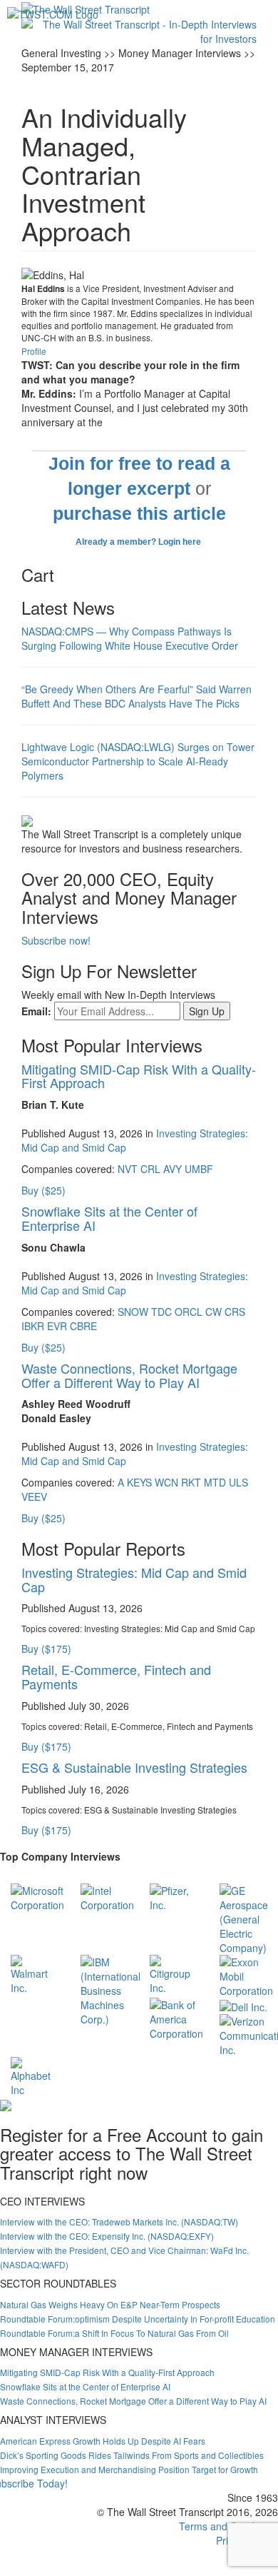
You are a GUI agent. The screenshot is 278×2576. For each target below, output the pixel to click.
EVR (57, 1326)
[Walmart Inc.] (35, 1973)
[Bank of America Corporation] (176, 2018)
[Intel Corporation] (107, 1896)
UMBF (199, 1169)
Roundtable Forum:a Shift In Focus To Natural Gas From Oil (114, 2333)
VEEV (34, 1496)
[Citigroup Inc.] (174, 1973)
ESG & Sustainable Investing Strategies (134, 1767)
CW (213, 1312)
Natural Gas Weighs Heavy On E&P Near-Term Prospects (110, 2304)
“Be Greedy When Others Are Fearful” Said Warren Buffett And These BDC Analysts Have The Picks (137, 696)
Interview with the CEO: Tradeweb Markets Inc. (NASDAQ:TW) (119, 2222)
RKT (191, 1482)
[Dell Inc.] (243, 2005)
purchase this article (139, 514)
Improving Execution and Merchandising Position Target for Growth (129, 2469)
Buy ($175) (46, 1649)
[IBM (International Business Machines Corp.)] (110, 1989)
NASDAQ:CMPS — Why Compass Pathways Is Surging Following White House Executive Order (130, 638)
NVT (128, 1169)
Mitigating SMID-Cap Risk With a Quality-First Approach (139, 1076)
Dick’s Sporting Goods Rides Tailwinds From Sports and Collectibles (132, 2455)
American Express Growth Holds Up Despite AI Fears (103, 2441)
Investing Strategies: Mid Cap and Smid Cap (134, 1579)
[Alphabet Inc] (35, 2075)
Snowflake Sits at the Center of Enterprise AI (109, 1218)
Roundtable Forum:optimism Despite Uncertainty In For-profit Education (138, 2319)
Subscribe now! (56, 940)
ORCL (189, 1312)
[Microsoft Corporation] (37, 1896)
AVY (173, 1169)
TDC (161, 1312)
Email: (36, 1011)
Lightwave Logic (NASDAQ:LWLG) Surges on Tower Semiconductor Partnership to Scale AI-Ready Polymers (138, 761)
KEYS (139, 1482)
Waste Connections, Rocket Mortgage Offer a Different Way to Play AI (129, 1375)
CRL (150, 1169)
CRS (235, 1312)
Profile (34, 351)
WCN (166, 1482)
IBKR (33, 1326)
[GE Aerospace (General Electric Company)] (244, 1918)
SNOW (133, 1312)
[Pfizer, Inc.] (174, 1896)
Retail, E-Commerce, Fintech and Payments (116, 1676)
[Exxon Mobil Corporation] (246, 1975)
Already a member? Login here (139, 542)
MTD (215, 1482)
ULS (238, 1482)
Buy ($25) (43, 1190)
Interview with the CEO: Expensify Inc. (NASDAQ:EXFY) (107, 2236)
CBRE (83, 1326)
